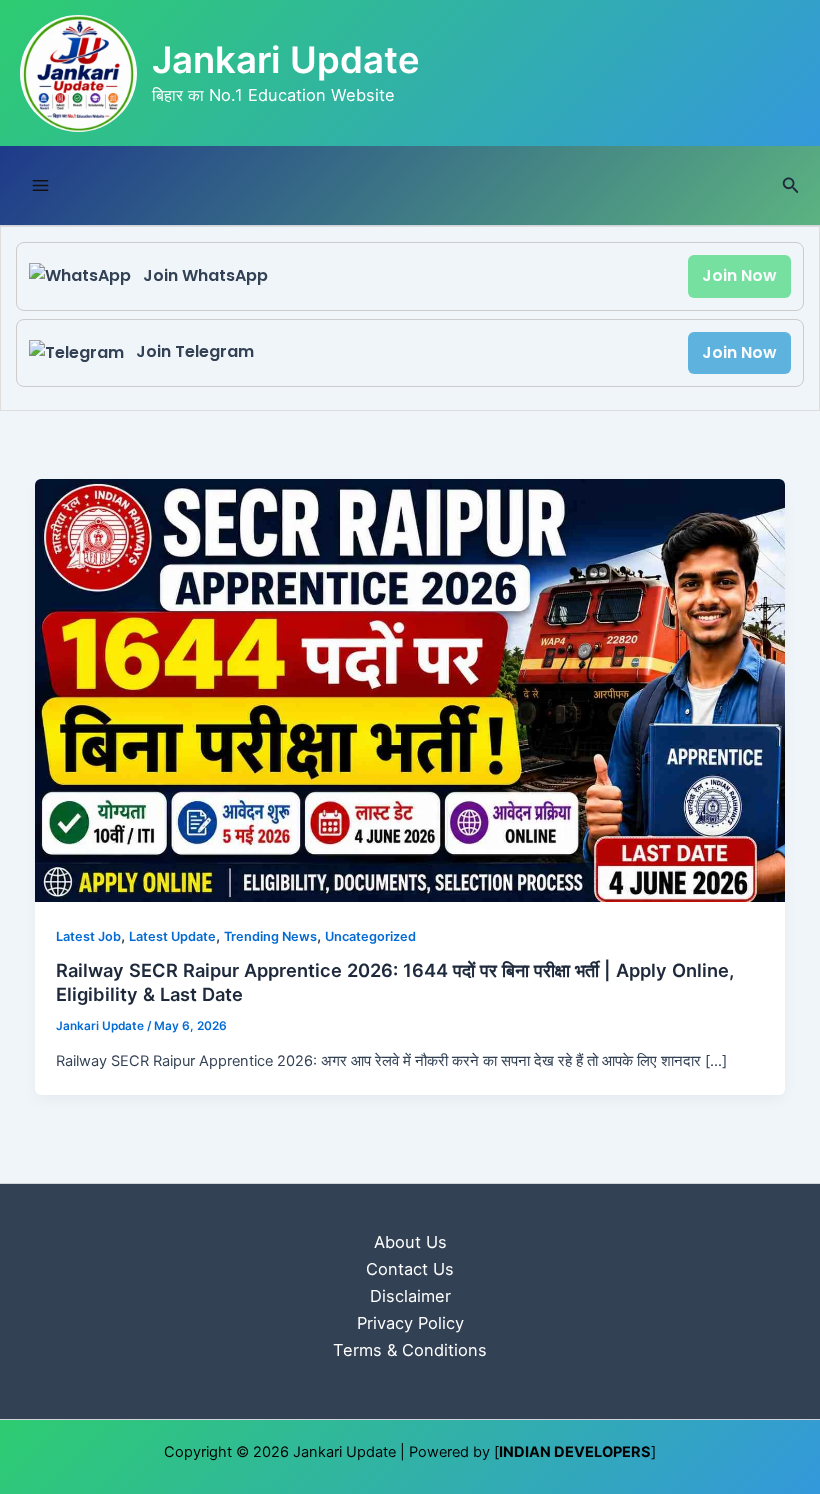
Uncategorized (370, 936)
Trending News (270, 936)
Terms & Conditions (410, 1350)
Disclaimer (410, 1296)
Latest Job (88, 936)
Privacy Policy (410, 1323)
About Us (410, 1242)
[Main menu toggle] (40, 185)
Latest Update (172, 936)
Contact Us (410, 1269)
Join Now (739, 275)
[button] (791, 185)
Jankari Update (286, 60)
